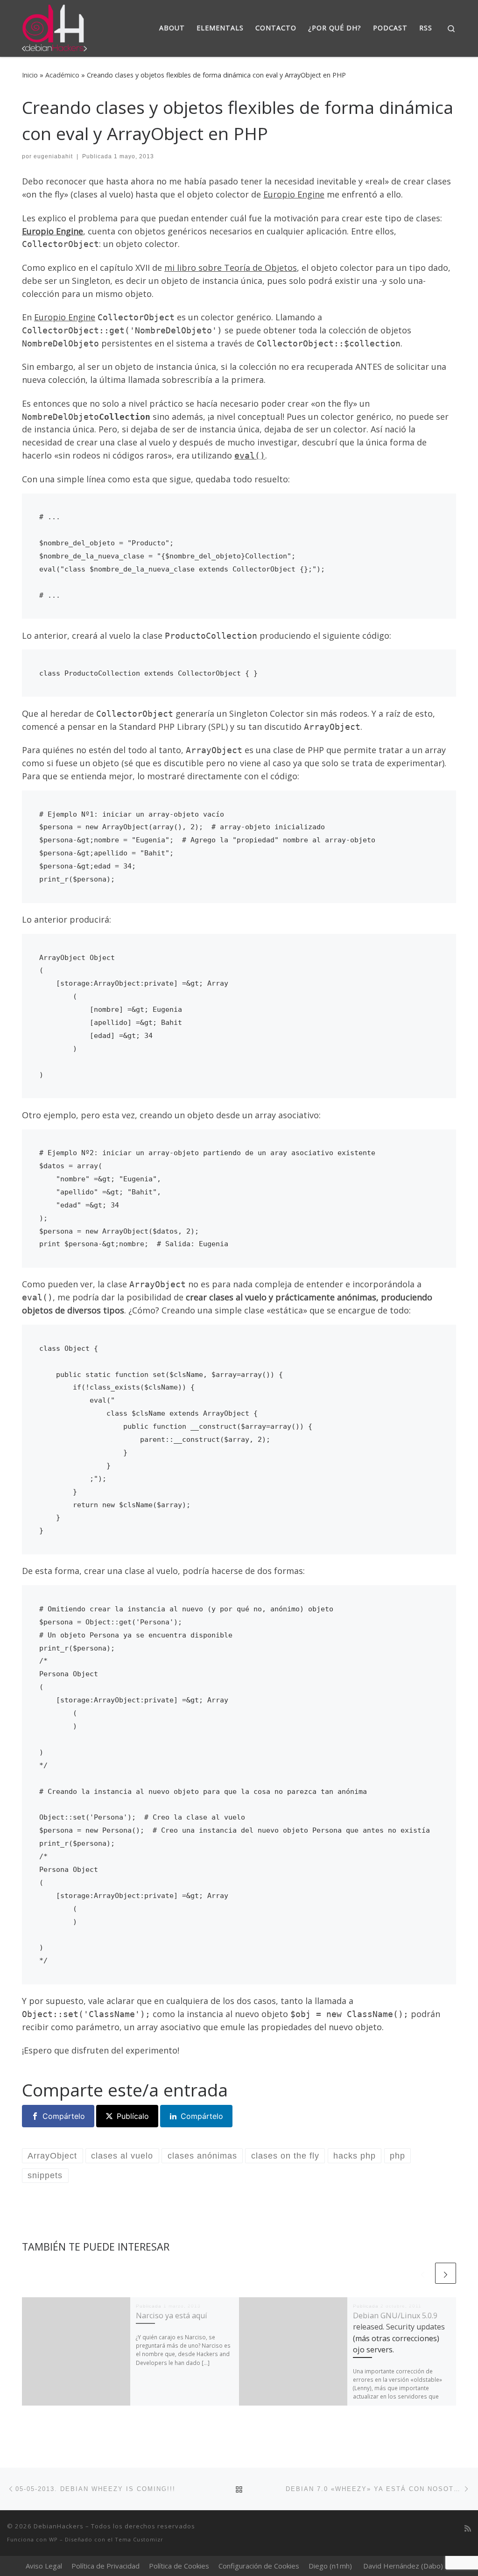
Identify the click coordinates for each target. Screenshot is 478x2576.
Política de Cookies (179, 2566)
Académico (62, 75)
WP (53, 2539)
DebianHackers (59, 2526)
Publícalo (133, 2116)
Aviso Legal (44, 2566)
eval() (250, 455)
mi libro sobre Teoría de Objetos (231, 268)
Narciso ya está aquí (172, 2315)
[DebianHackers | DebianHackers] (54, 26)
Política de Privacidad (105, 2566)
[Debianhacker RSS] (468, 2529)
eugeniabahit (53, 156)
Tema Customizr (139, 2539)
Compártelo (64, 2116)
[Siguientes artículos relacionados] (446, 2273)
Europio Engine (294, 194)
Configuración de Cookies (259, 2566)
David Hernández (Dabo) (403, 2566)
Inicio (30, 75)
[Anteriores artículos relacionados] (423, 2273)
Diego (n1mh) (330, 2566)
